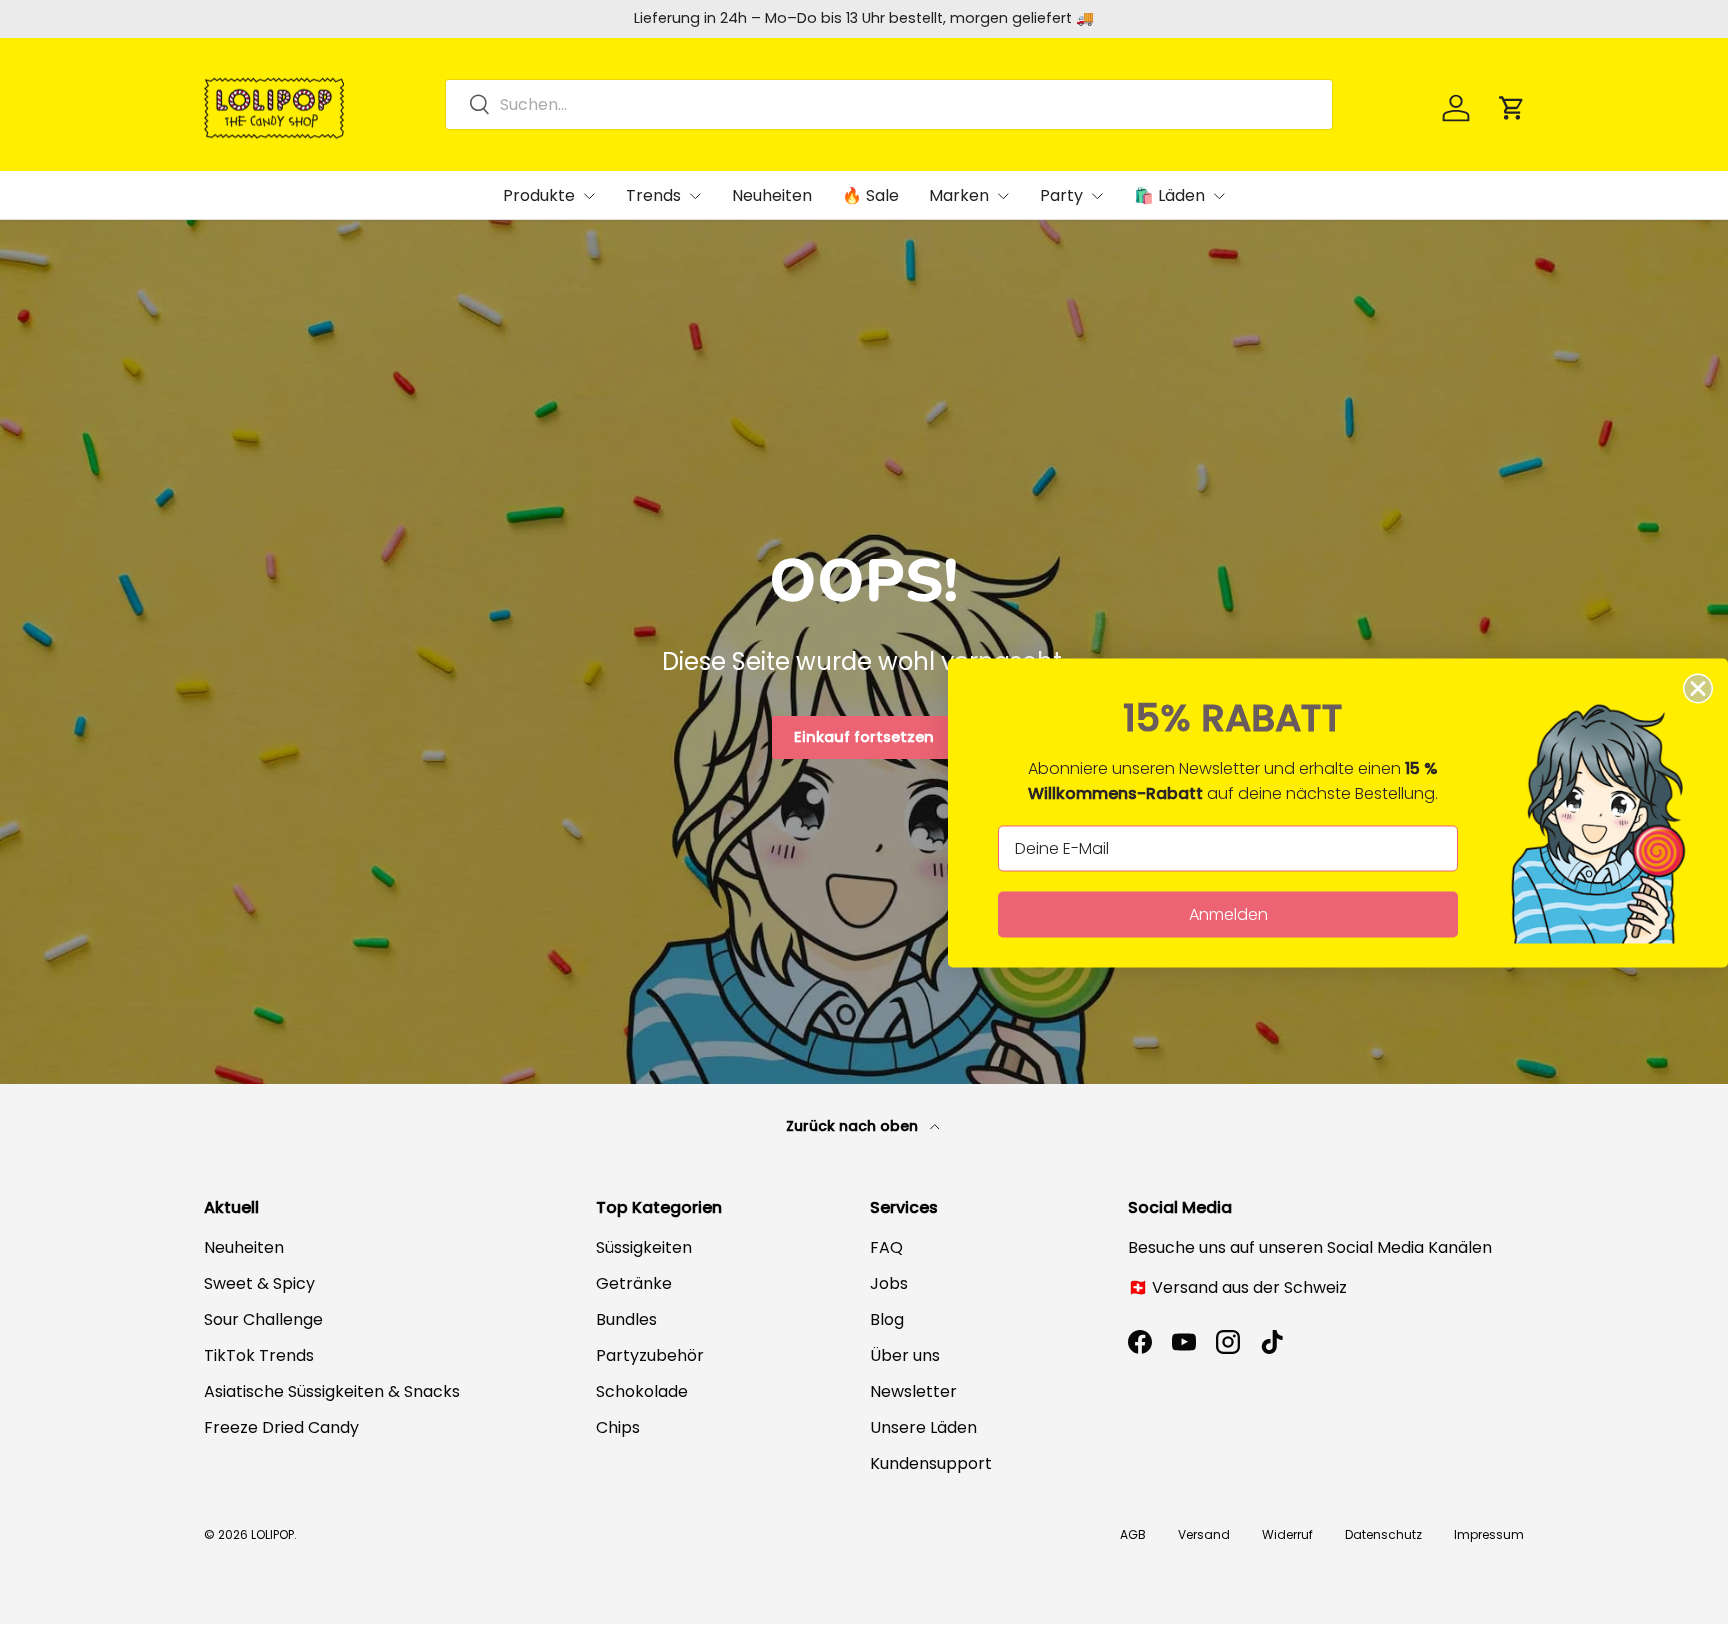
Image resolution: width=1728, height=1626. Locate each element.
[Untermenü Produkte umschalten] (589, 196)
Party (1061, 195)
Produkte (539, 195)
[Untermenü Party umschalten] (1097, 196)
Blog (887, 1319)
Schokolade (642, 1391)
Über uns (905, 1355)
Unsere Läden (923, 1427)
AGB (1133, 1534)
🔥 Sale (870, 195)
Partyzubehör (650, 1355)
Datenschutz (1383, 1534)
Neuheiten (772, 195)
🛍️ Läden (1169, 195)
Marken (959, 195)
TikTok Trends (259, 1355)
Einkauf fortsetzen (864, 737)
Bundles (626, 1319)
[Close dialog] (1698, 689)
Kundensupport (931, 1463)
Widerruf (1287, 1534)
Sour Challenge (263, 1319)
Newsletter (913, 1391)
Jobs (889, 1283)
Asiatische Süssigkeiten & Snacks (332, 1391)
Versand (1204, 1534)
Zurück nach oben (854, 1126)
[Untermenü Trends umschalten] (695, 196)
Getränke (634, 1283)
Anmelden (1228, 914)
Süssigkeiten (644, 1247)
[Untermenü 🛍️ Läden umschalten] (1219, 196)
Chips (618, 1427)
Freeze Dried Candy (281, 1427)
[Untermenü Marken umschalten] (1003, 196)
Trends (653, 195)
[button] (1512, 108)
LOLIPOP (272, 1534)
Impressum (1489, 1534)
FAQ (886, 1247)
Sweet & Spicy (259, 1283)
